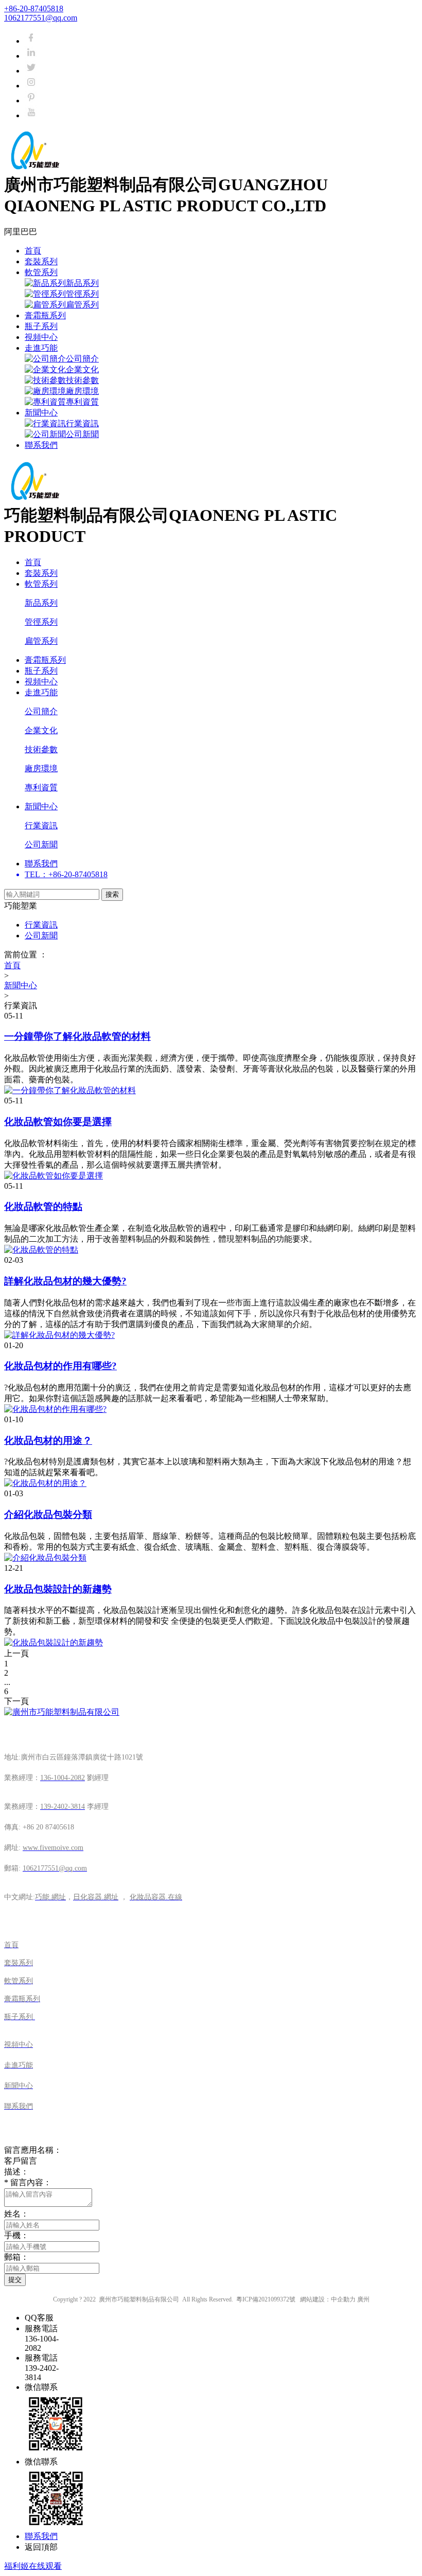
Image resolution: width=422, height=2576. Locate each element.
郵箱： (16, 2257)
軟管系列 (41, 272)
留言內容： (28, 2182)
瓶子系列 (41, 326)
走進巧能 (41, 348)
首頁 (33, 251)
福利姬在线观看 (33, 2566)
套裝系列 (41, 261)
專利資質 (82, 402)
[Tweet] (31, 71)
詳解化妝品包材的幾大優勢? (65, 1281)
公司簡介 (82, 359)
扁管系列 (82, 305)
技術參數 (82, 380)
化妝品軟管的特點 (43, 1207)
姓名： (16, 2214)
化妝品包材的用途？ (48, 1440)
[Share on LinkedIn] (31, 56)
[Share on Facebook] (31, 41)
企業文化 (82, 369)
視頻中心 (41, 337)
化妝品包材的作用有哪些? (60, 1366)
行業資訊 (82, 423)
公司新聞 (82, 434)
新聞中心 (41, 413)
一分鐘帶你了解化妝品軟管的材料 (77, 1036)
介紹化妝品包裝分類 (48, 1514)
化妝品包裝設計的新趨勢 (58, 1589)
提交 (15, 2280)
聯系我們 (41, 445)
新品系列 (82, 283)
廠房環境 (82, 391)
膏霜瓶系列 (45, 315)
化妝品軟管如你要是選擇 (58, 1122)
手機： (16, 2235)
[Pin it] (31, 101)
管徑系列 (82, 294)
